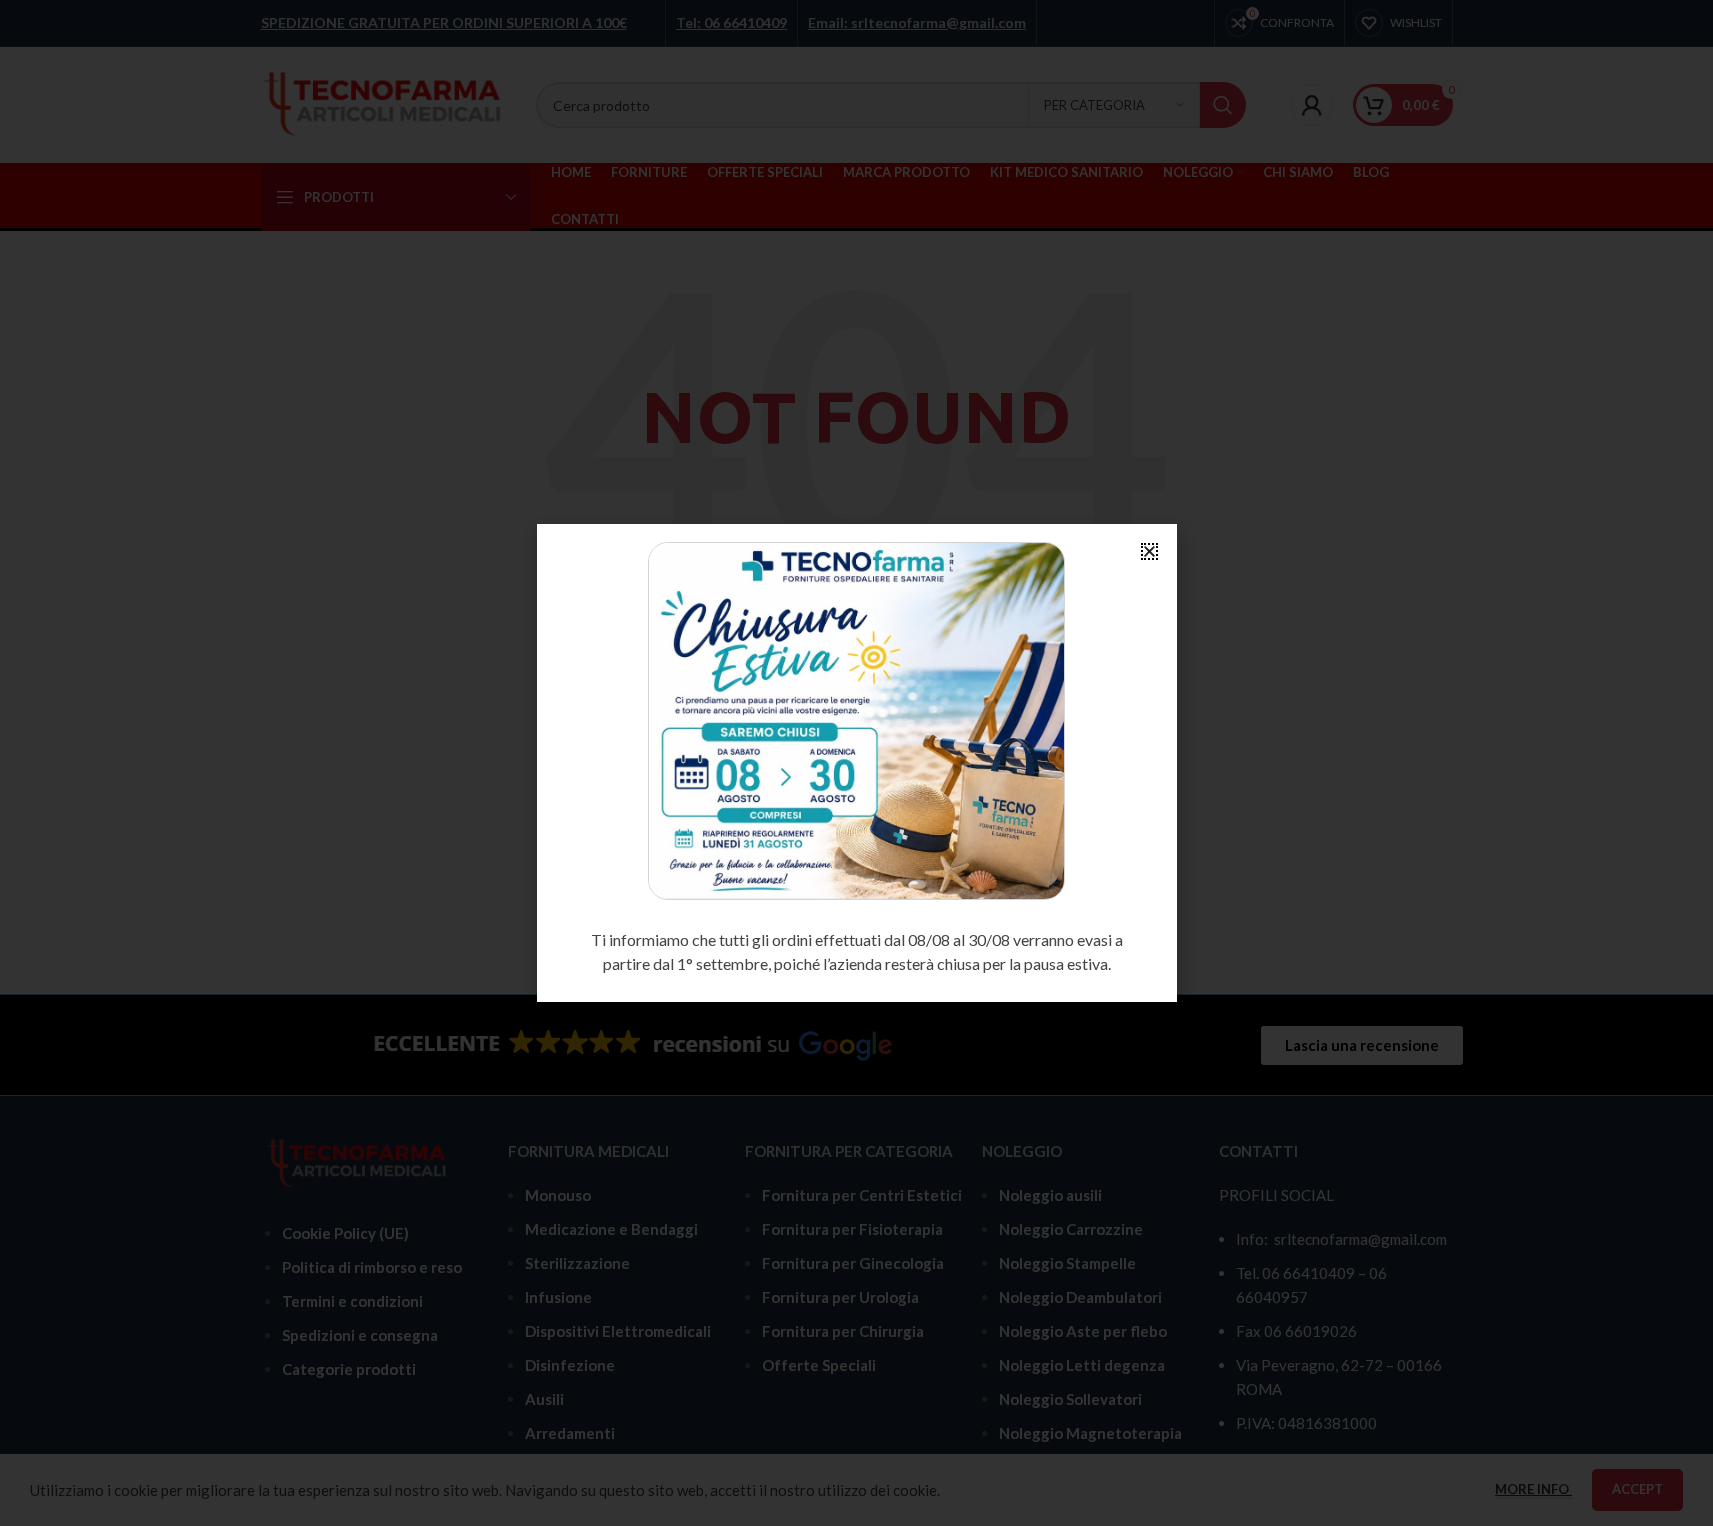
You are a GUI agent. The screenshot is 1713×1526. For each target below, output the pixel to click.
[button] (1149, 551)
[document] (856, 763)
